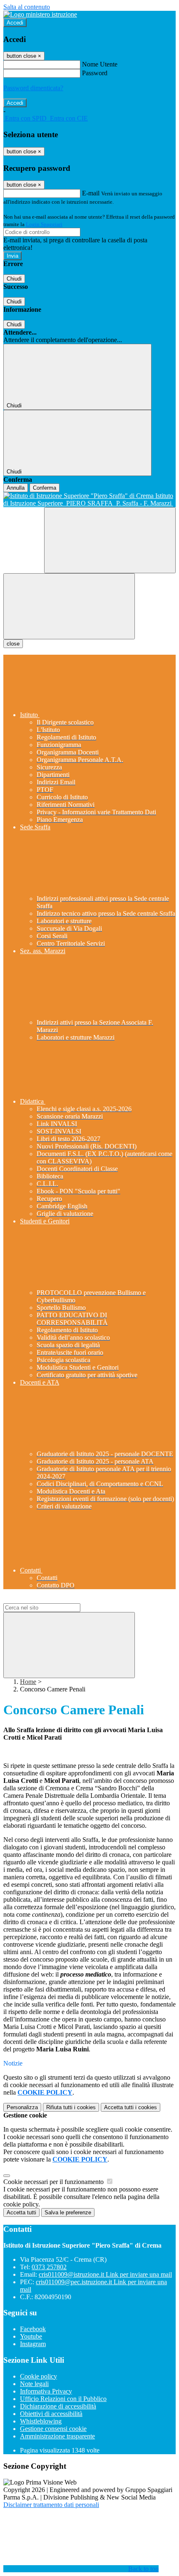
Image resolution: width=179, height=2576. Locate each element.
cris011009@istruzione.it (105, 2274)
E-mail (91, 193)
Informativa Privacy (46, 2391)
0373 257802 (49, 2267)
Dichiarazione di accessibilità (58, 2406)
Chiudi (14, 279)
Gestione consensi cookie (53, 2429)
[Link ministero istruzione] (40, 14)
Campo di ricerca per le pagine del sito (54, 1599)
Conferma (45, 488)
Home (28, 1682)
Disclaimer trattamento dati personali (51, 2505)
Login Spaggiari (44, 224)
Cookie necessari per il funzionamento (54, 2182)
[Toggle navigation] (69, 606)
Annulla (16, 488)
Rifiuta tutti (71, 2107)
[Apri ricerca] (110, 540)
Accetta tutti (131, 2107)
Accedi (15, 23)
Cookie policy (39, 2376)
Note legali (34, 2384)
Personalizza (22, 2107)
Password (95, 73)
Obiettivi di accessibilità (51, 2414)
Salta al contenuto (27, 7)
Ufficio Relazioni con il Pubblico (63, 2399)
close (13, 644)
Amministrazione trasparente (57, 2436)
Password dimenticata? (33, 88)
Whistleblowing (41, 2421)
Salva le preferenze (68, 2212)
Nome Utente (100, 64)
